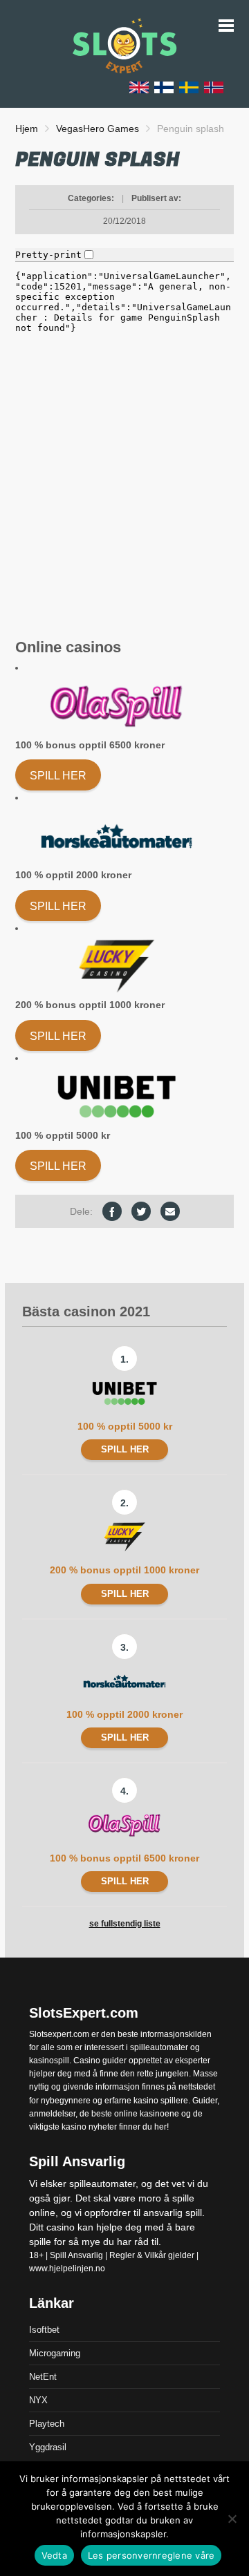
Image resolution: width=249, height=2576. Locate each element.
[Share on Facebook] (112, 1211)
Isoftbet (44, 2330)
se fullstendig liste (125, 1924)
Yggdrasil (48, 2447)
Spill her (58, 776)
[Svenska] (189, 87)
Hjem (27, 129)
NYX (38, 2400)
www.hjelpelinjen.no (67, 2269)
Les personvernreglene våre (151, 2555)
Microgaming (55, 2353)
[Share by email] (170, 1211)
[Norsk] (214, 87)
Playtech (47, 2424)
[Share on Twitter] (141, 1211)
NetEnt (43, 2377)
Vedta (54, 2555)
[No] (232, 2519)
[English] (139, 87)
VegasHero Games (98, 129)
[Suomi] (164, 87)
